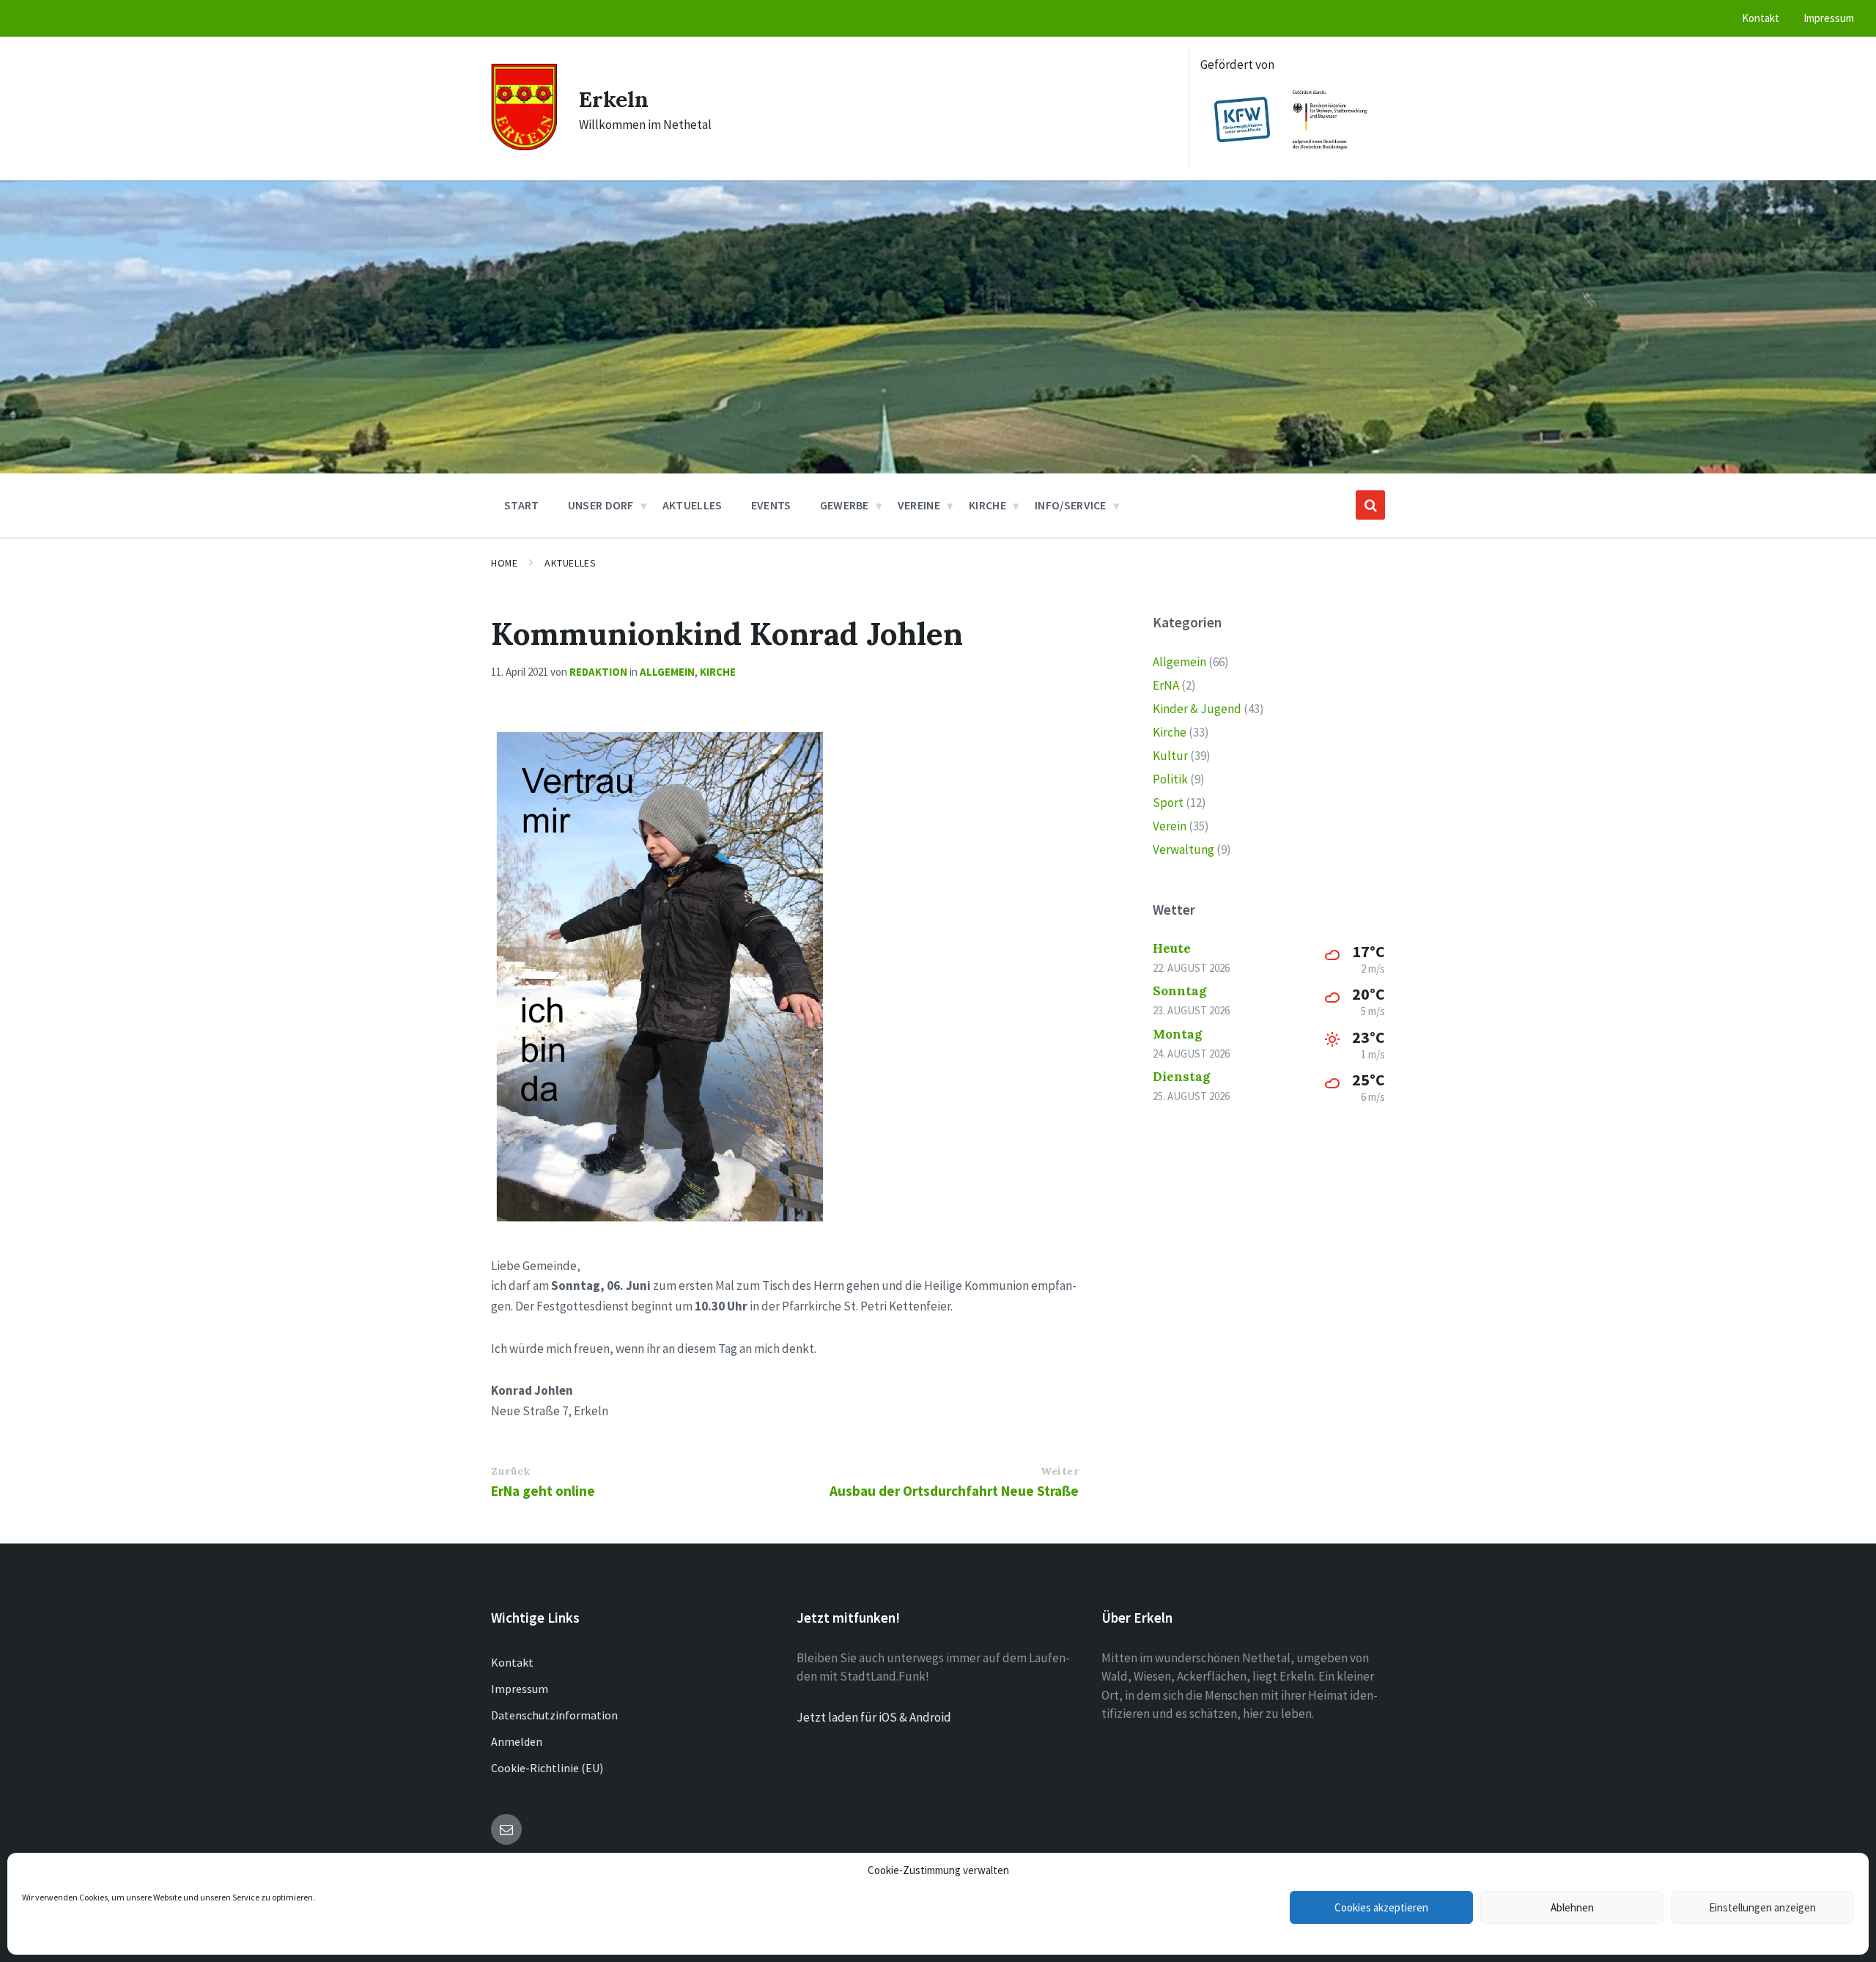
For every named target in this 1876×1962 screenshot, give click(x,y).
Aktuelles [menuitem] (693, 505)
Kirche (718, 672)
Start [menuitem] (522, 505)
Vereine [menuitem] (919, 505)
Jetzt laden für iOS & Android (874, 1717)
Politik (1170, 779)
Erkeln (614, 99)
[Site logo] (524, 146)
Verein (1170, 826)
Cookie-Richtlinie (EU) (547, 1768)
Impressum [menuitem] (1829, 18)
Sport (1168, 803)
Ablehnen (1572, 1907)
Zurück (510, 1471)
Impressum (520, 1689)
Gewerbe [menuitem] (845, 505)
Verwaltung (1183, 849)
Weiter (1060, 1471)
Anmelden (517, 1741)
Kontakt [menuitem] (1761, 18)
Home (504, 563)
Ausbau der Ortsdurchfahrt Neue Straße (954, 1491)
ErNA (1166, 685)
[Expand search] (1370, 505)
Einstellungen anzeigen (1762, 1907)
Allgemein (667, 672)
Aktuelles (570, 563)
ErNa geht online (543, 1491)
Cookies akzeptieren (1381, 1907)
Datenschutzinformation (554, 1715)
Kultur (1170, 756)
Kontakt (512, 1662)
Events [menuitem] (771, 505)
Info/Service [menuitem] (1071, 505)
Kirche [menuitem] (987, 505)
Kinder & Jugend (1197, 709)
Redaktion (598, 672)
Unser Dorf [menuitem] (601, 505)
